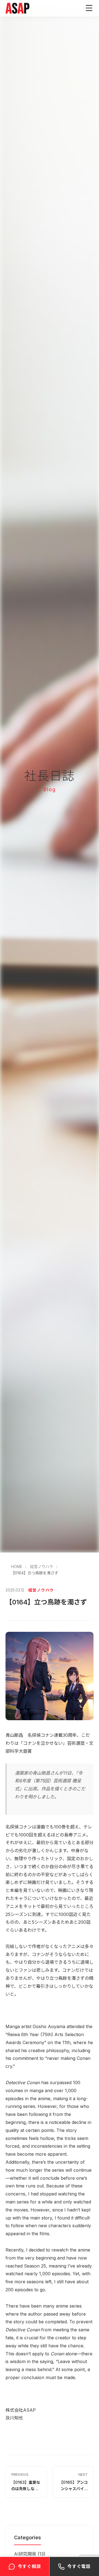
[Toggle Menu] (89, 8)
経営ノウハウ (42, 1567)
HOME (17, 1567)
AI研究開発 (25, 2554)
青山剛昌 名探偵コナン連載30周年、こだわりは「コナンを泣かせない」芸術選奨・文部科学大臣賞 (50, 1743)
